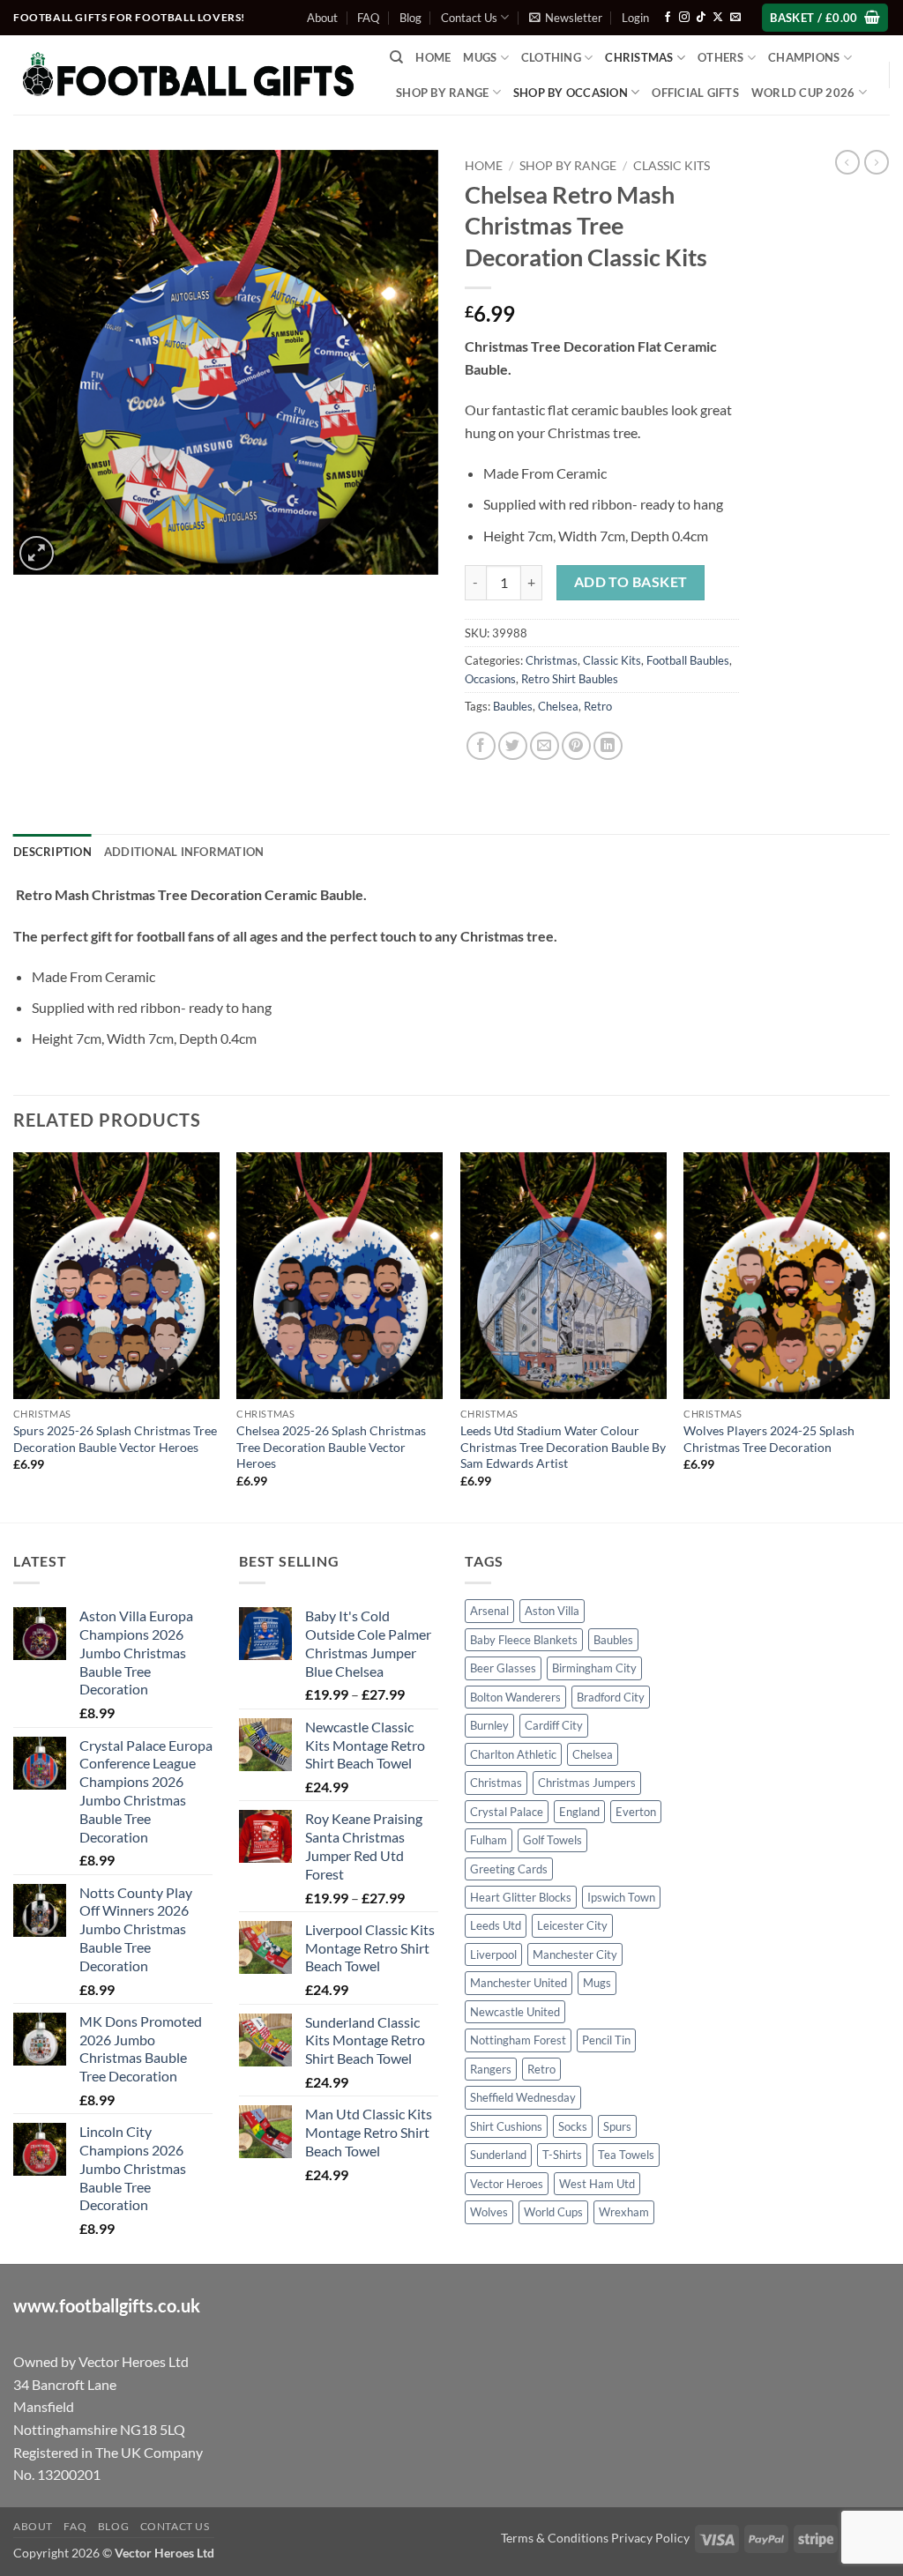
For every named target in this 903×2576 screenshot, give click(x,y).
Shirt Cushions (506, 2126)
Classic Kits (672, 166)
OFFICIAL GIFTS (695, 93)
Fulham (489, 1840)
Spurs (617, 2126)
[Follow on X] (718, 18)
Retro (598, 706)
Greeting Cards (509, 1869)
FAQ (368, 18)
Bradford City (611, 1697)
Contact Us (469, 18)
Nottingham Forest (518, 2040)
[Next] (889, 1336)
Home (433, 57)
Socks (573, 2126)
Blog (410, 18)
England (579, 1812)
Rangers (491, 2069)
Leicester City (572, 1925)
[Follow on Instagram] (684, 18)
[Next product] (847, 162)
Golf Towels (552, 1840)
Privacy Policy (650, 2538)
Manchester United (519, 1983)
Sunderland (498, 2155)
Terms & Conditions (555, 2538)
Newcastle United (515, 2012)
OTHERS (721, 57)
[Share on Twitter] (513, 746)
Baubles (513, 706)
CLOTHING (551, 57)
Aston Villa (552, 1611)
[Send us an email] (735, 18)
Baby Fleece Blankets (524, 1640)
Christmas (552, 660)
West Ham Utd (597, 2184)
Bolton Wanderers (515, 1697)
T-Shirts (562, 2155)
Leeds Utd (496, 1925)
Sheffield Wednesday (523, 2097)
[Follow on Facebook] (668, 18)
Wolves (489, 2212)
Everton (636, 1812)
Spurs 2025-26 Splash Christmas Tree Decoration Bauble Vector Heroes (115, 1439)
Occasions (490, 679)
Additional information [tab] (184, 852)
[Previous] (14, 1336)
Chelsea (558, 706)
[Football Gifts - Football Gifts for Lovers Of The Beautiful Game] (188, 75)
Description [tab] (52, 852)
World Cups (553, 2212)
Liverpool (493, 1954)
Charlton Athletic (513, 1754)
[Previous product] (877, 162)
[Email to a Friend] (545, 746)
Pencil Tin (606, 2040)
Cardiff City (554, 1725)
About (322, 18)
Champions (804, 57)
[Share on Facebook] (481, 746)
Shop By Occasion (571, 93)
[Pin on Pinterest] (576, 746)
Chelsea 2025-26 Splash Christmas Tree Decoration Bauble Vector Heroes (331, 1447)
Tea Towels (626, 2155)
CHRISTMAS (639, 57)
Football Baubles (688, 660)
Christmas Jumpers (587, 1783)
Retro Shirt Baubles (570, 679)
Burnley (489, 1725)
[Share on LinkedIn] (608, 746)
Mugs (480, 57)
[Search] (396, 57)
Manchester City (575, 1954)
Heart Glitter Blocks (521, 1897)
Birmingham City (594, 1668)
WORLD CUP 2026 (803, 93)
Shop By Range (442, 93)
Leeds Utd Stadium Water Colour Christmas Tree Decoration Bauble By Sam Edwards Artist (563, 1447)
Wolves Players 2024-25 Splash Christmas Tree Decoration (769, 1439)
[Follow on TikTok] (701, 18)
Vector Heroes (507, 2184)
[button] (566, 18)
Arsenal (489, 1611)
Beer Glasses (503, 1668)
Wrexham (624, 2212)
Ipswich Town (621, 1897)
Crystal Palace (507, 1812)
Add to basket (631, 582)
